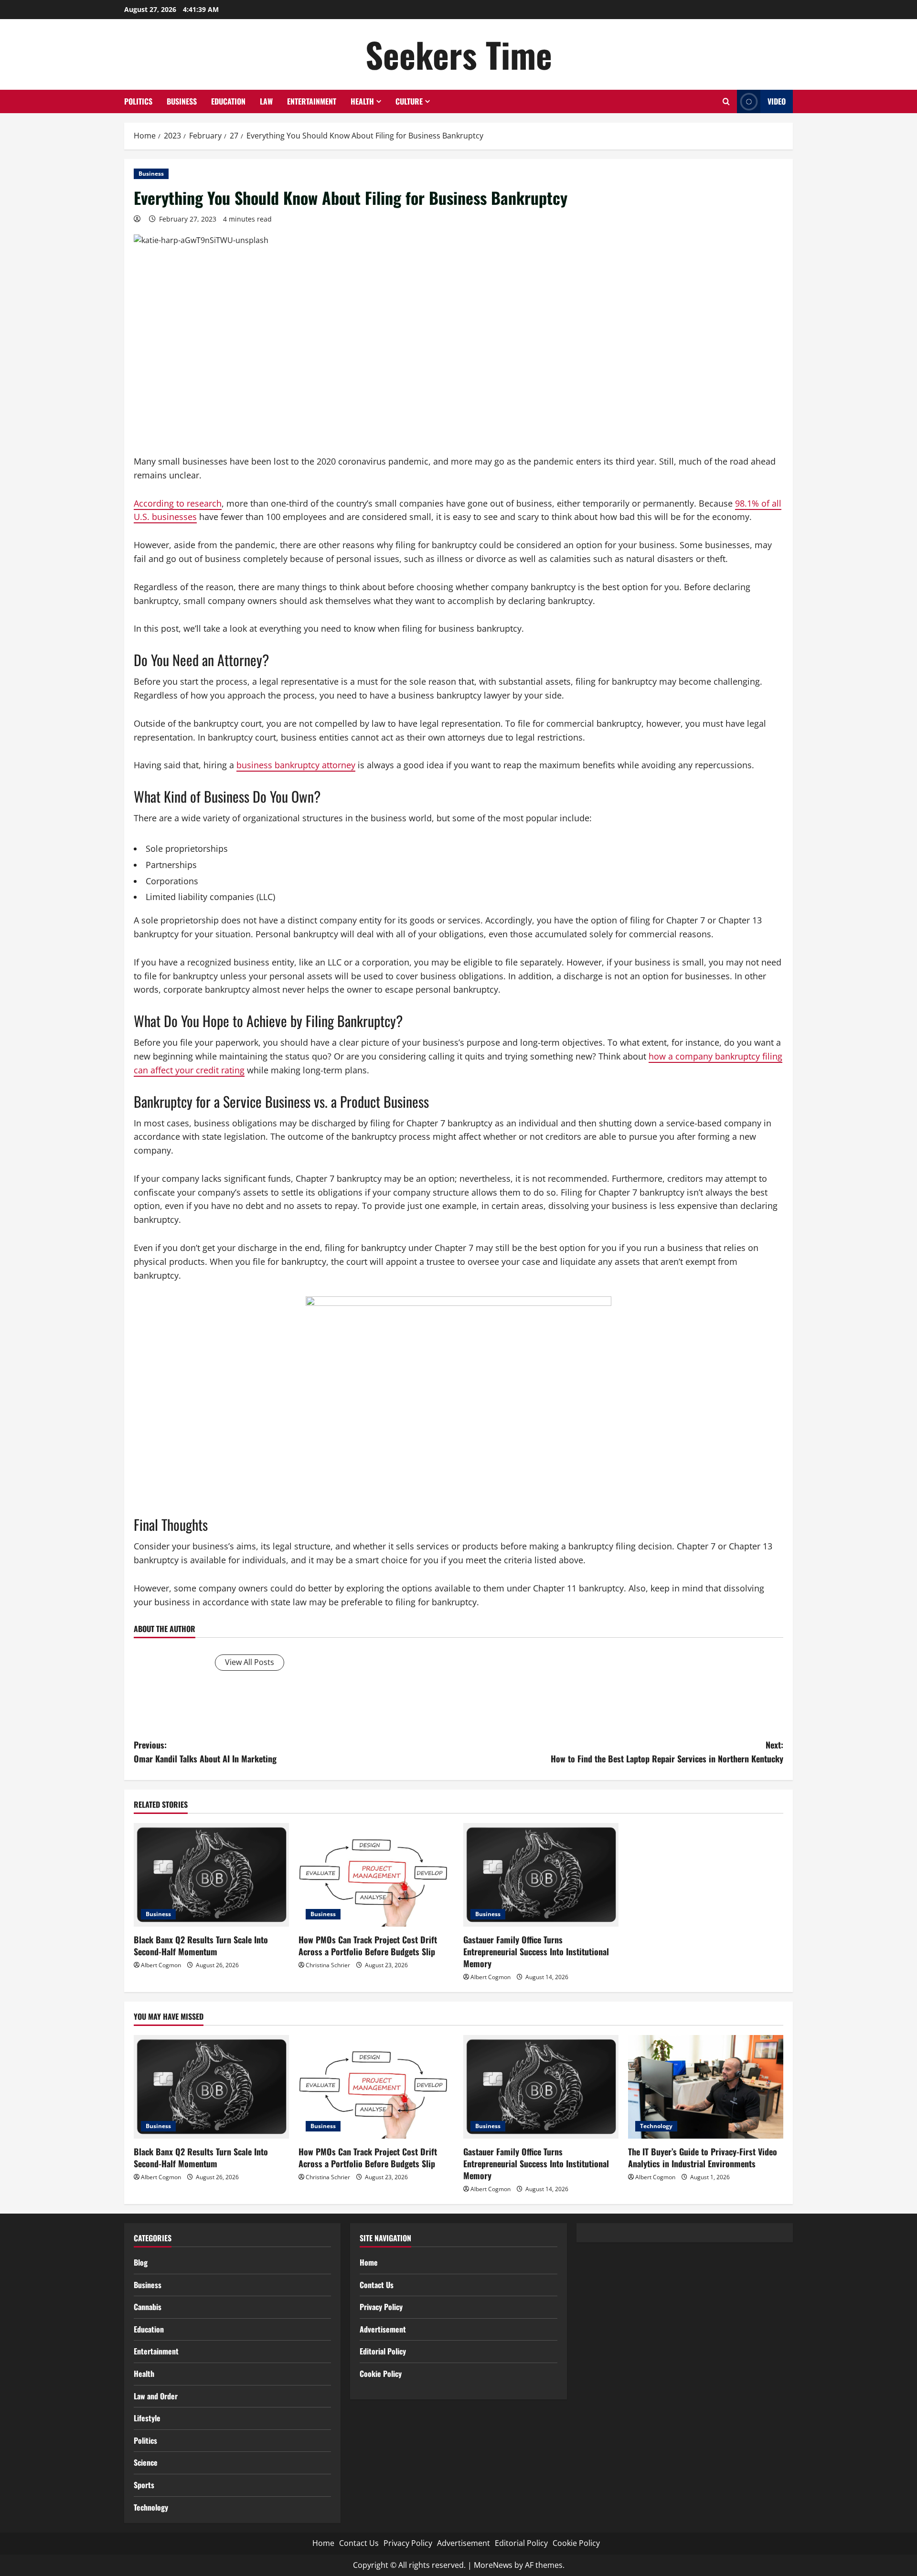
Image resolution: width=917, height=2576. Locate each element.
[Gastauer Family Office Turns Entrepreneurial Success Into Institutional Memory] (541, 1875)
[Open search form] (726, 101)
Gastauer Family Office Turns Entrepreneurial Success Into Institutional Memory (536, 1951)
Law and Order (156, 2396)
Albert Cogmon (161, 1965)
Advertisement (383, 2329)
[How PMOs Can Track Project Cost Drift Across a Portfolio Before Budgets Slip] (376, 1875)
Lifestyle (147, 2418)
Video (777, 101)
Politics (138, 101)
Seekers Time (459, 54)
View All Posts (250, 1662)
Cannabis (148, 2307)
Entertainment (312, 101)
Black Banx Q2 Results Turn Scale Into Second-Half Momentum (201, 1945)
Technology (656, 2126)
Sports (144, 2485)
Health (362, 101)
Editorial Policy (383, 2351)
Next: (667, 1752)
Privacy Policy (381, 2307)
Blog (141, 2262)
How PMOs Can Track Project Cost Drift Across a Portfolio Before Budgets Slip (368, 1945)
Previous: (205, 1752)
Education (228, 101)
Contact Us (377, 2285)
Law (266, 101)
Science (146, 2462)
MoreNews (493, 2565)
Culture (409, 101)
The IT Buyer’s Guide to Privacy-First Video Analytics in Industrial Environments (703, 2157)
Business (182, 101)
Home (369, 2262)
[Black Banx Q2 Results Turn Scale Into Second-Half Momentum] (211, 1875)
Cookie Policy (381, 2374)
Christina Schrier (328, 1965)
